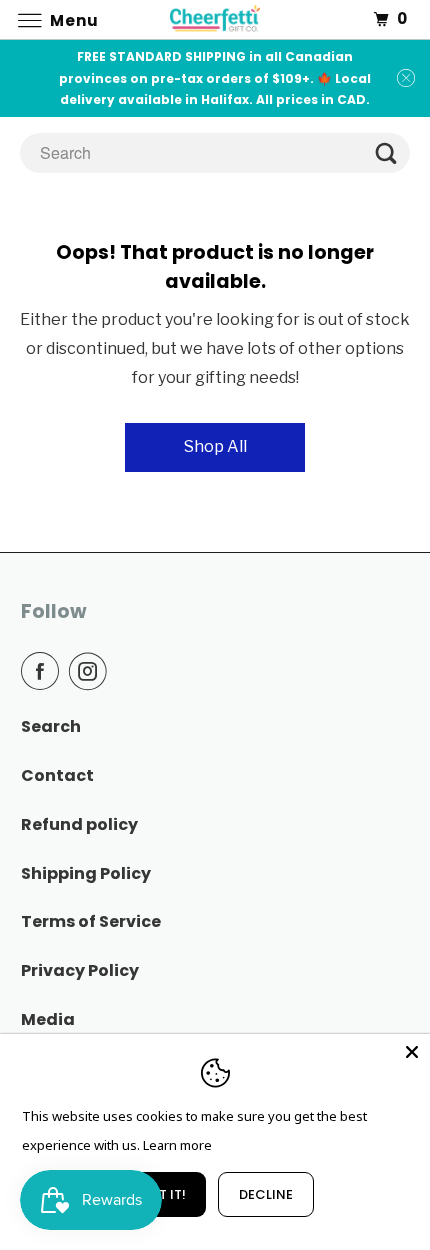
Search (51, 726)
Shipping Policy (86, 873)
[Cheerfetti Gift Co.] (215, 19)
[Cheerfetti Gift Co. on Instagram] (92, 671)
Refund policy (79, 824)
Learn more (177, 1145)
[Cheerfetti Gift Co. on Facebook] (44, 671)
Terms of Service (91, 921)
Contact (57, 775)
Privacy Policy (80, 970)
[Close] (412, 1052)
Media (48, 1019)
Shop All (215, 446)
